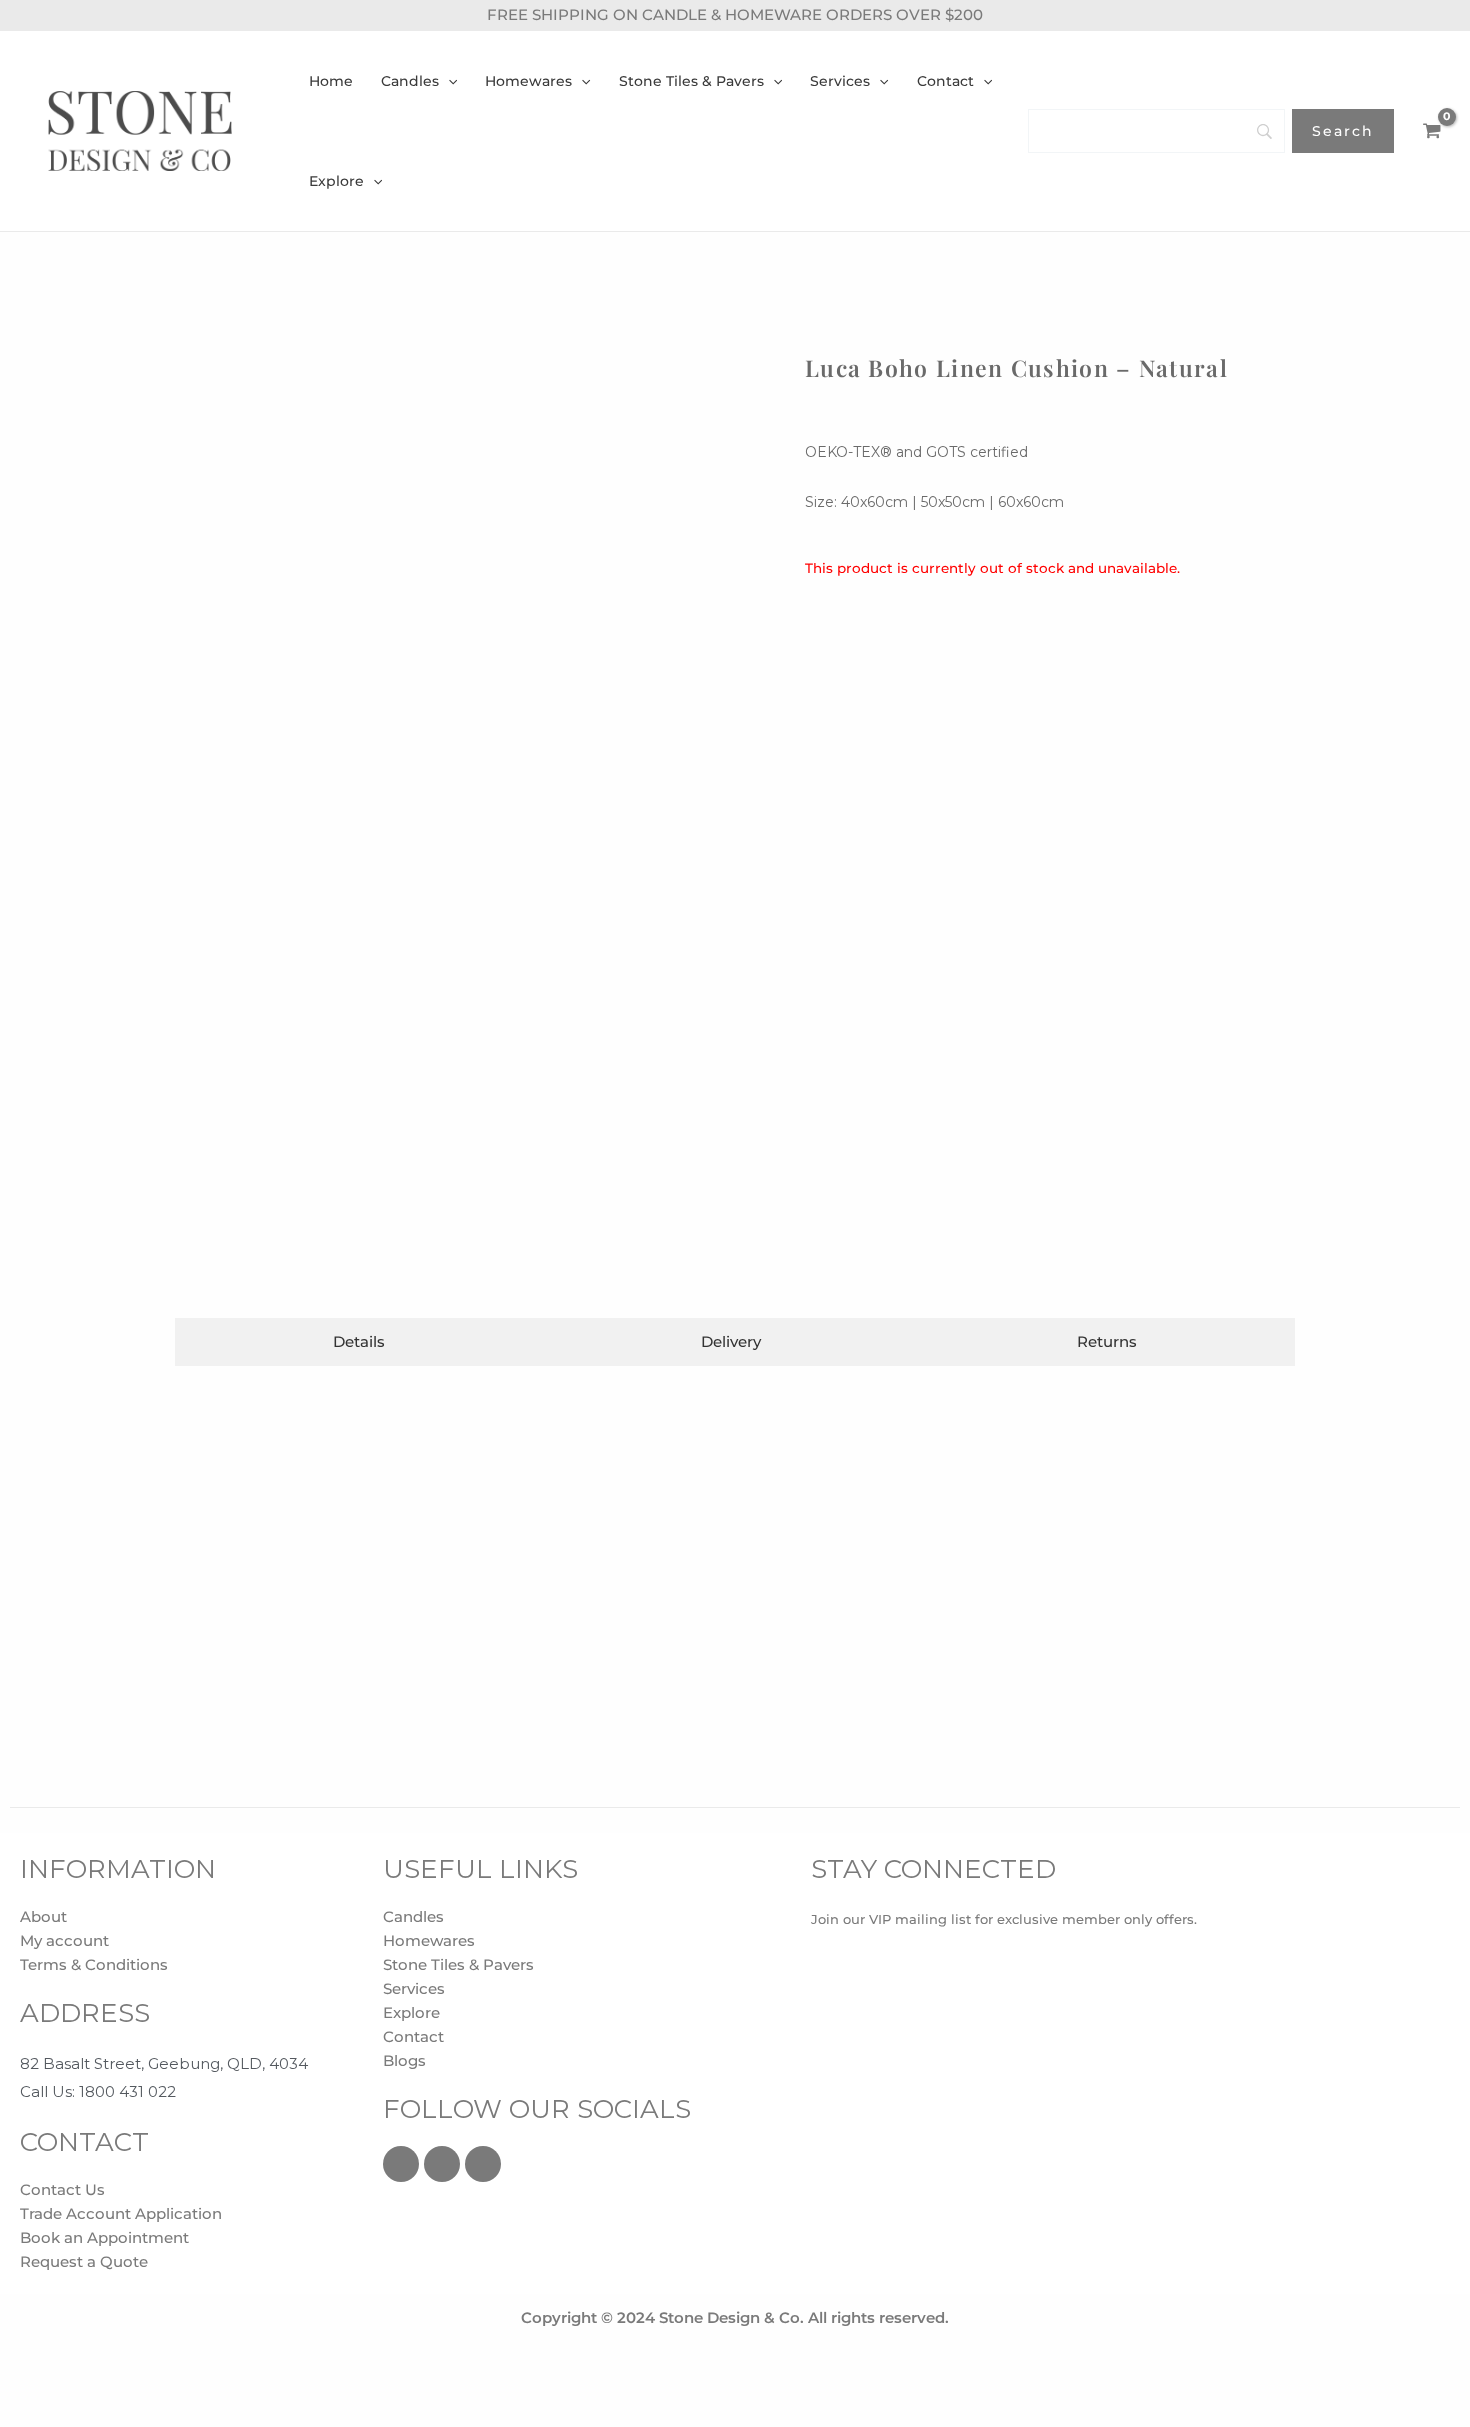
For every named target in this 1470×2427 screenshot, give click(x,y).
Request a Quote (84, 2261)
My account (64, 1940)
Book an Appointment (104, 2237)
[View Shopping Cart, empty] (1432, 131)
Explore (411, 2012)
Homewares (429, 1940)
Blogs (404, 2060)
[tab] (359, 1342)
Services (414, 1988)
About (43, 1916)
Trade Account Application (121, 2213)
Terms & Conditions (94, 1964)
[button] (448, 81)
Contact (413, 2036)
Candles (413, 1916)
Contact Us (62, 2189)
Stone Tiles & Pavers (458, 1964)
